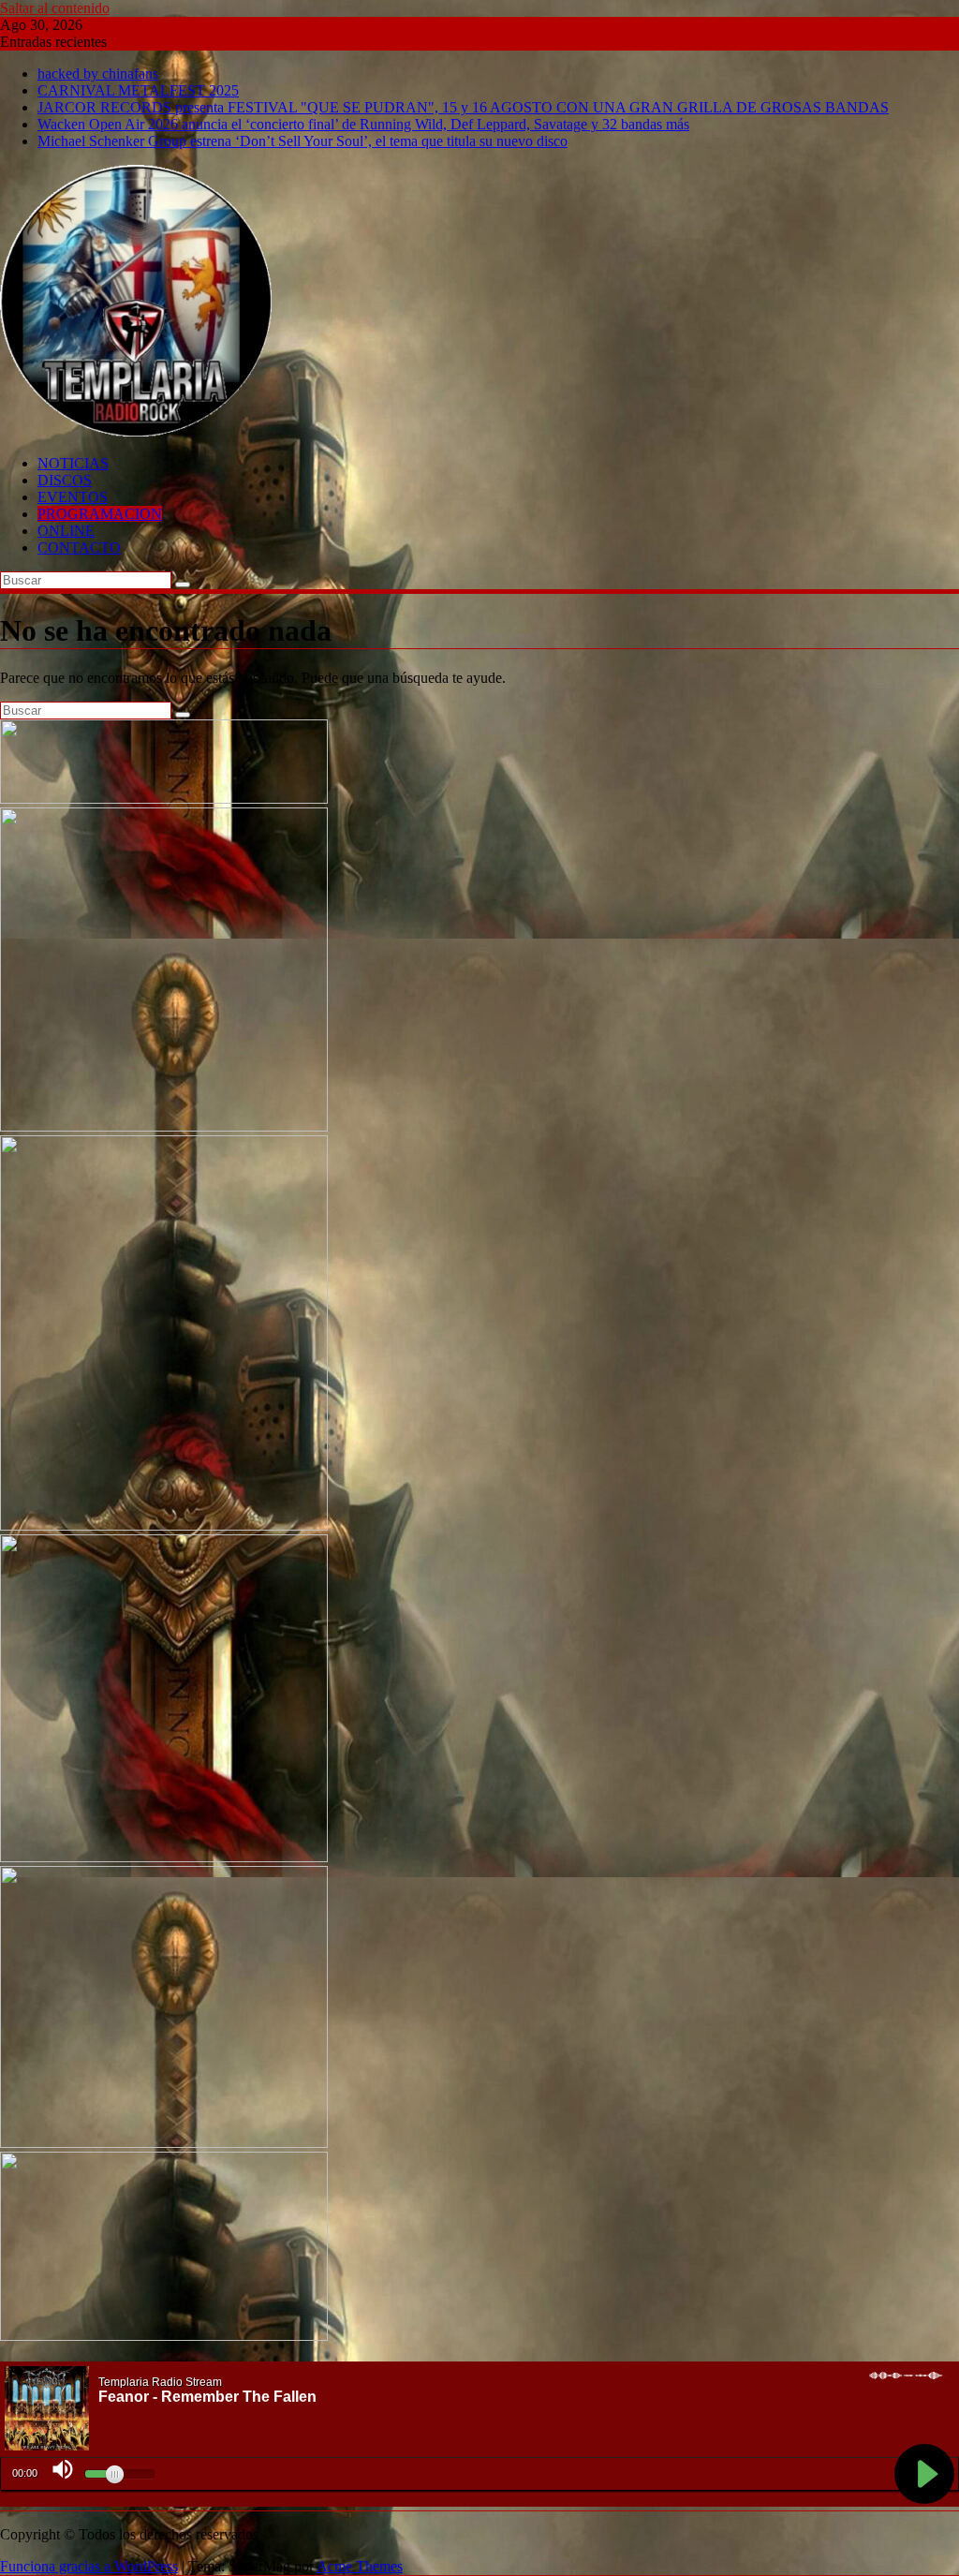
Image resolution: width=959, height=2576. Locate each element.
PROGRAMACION (100, 514)
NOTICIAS (73, 463)
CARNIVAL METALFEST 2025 (138, 90)
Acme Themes (360, 2566)
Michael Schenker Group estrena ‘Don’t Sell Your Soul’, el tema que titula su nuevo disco (302, 141)
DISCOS (65, 480)
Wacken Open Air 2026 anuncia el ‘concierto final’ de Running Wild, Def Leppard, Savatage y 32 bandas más (363, 124)
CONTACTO (79, 548)
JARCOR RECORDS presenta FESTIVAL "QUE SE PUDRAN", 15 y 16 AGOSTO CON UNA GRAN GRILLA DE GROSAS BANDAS (463, 107)
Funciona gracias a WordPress (89, 2566)
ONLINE (66, 531)
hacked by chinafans (98, 74)
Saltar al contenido (55, 8)
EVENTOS (73, 497)
